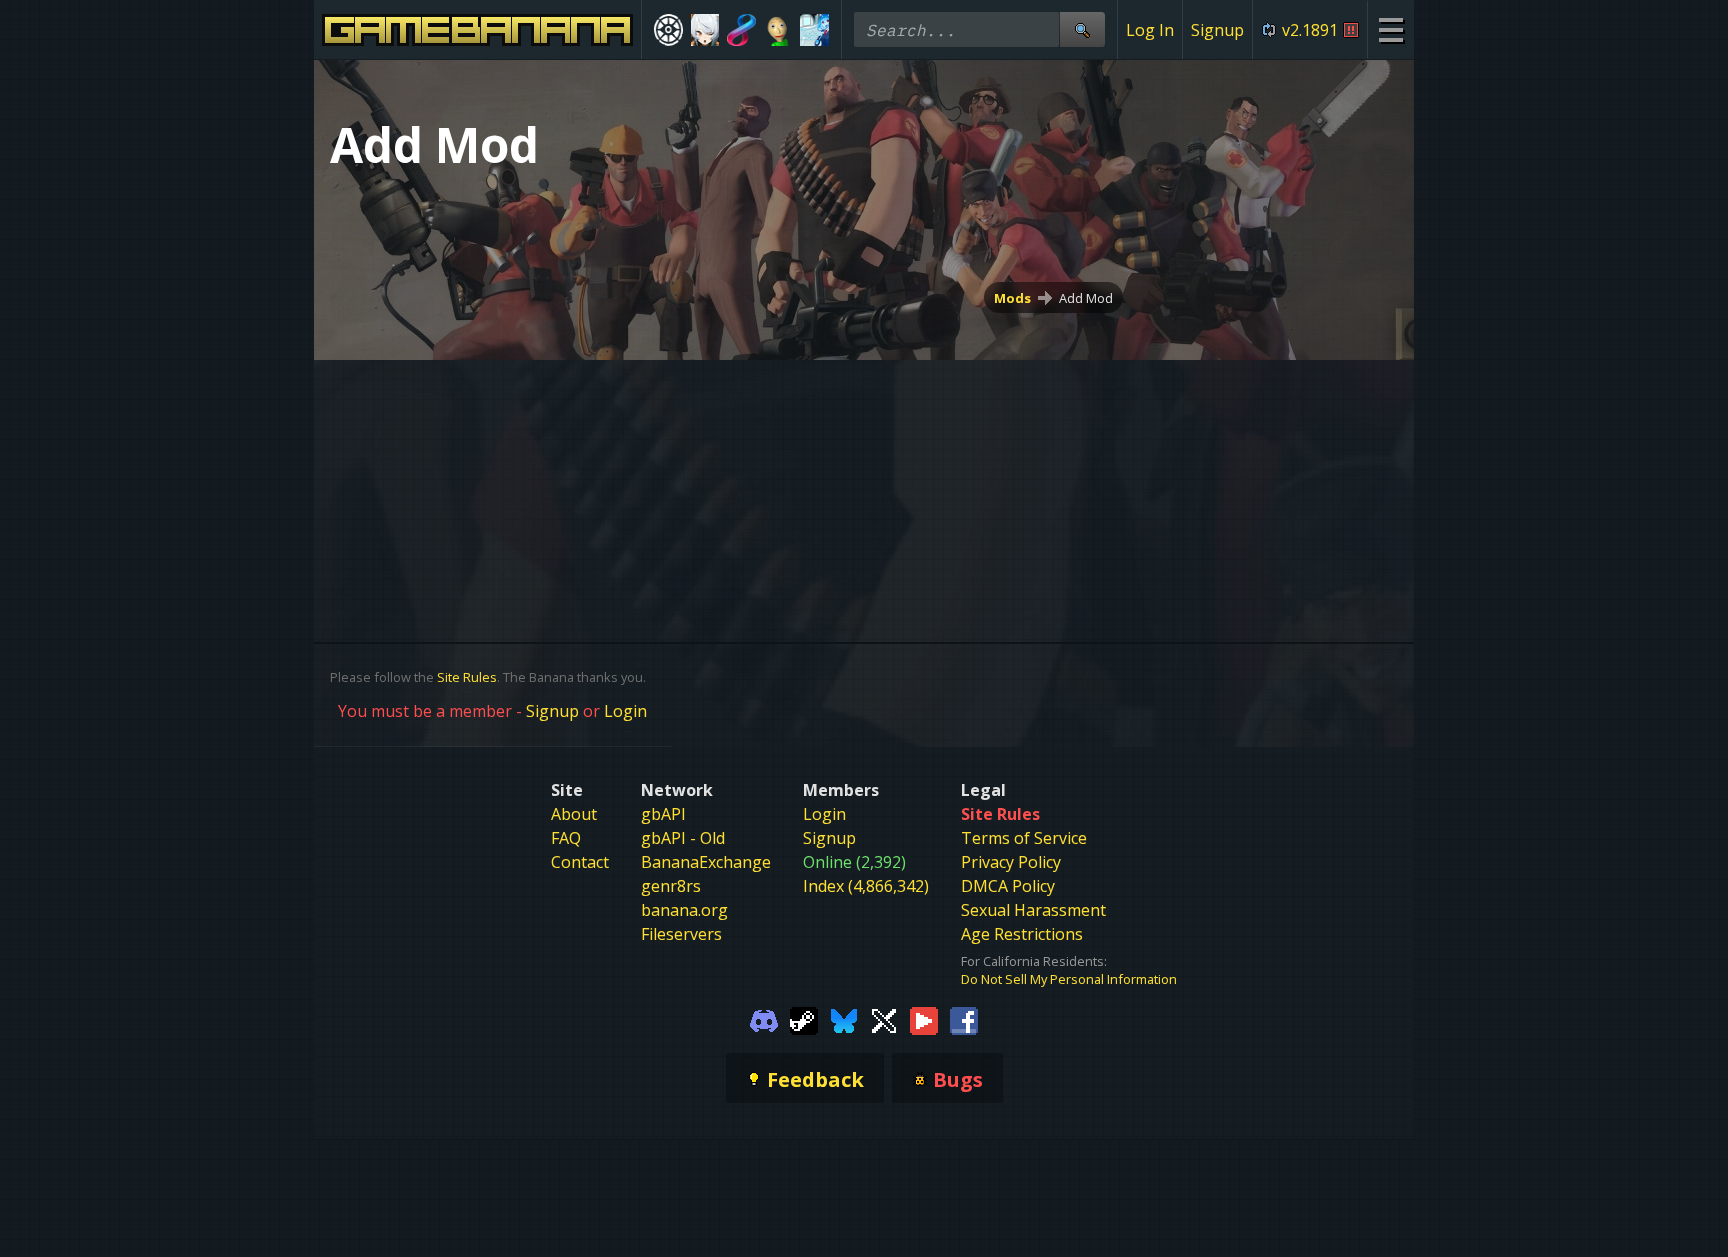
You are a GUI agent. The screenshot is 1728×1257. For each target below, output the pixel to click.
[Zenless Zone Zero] (705, 30)
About (574, 814)
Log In (1150, 30)
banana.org (684, 910)
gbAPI (663, 814)
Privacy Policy (1011, 862)
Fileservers (681, 934)
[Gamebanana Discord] (764, 1020)
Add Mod (1086, 298)
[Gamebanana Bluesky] (844, 1020)
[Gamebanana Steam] (804, 1020)
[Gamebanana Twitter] (884, 1020)
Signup (1217, 30)
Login (625, 711)
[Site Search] (1082, 29)
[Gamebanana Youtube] (924, 1020)
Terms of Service (1024, 838)
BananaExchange (706, 862)
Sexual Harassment (1033, 910)
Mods (1012, 298)
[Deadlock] (668, 30)
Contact (580, 862)
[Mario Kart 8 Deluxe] (741, 30)
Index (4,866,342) (866, 886)
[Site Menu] (1390, 29)
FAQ (566, 838)
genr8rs (671, 886)
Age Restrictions (1022, 934)
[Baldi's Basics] (778, 30)
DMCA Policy (1008, 886)
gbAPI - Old (683, 838)
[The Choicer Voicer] (814, 30)
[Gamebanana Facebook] (964, 1020)
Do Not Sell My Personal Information (1069, 979)
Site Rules (467, 677)
